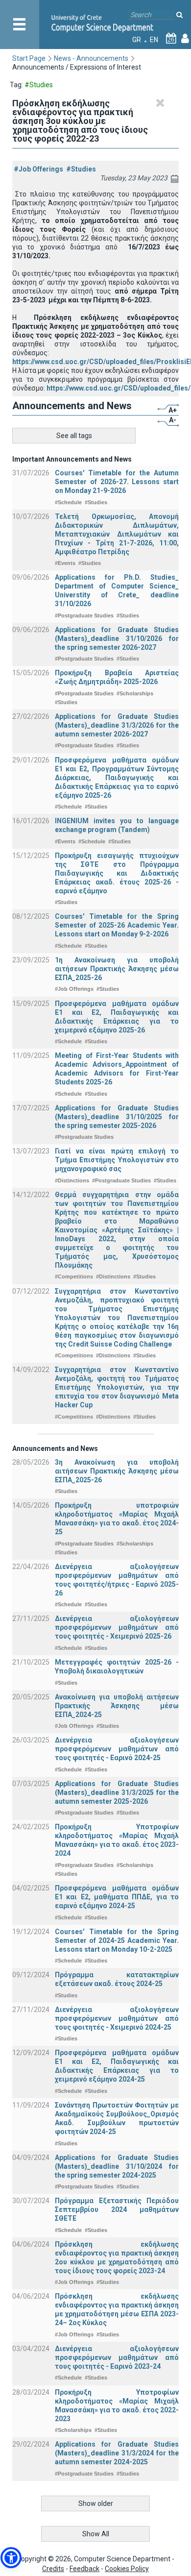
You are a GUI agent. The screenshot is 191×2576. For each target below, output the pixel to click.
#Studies (81, 169)
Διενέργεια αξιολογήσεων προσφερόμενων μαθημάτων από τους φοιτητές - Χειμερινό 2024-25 (117, 2018)
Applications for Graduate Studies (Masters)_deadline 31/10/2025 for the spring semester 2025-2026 (117, 1117)
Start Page (29, 58)
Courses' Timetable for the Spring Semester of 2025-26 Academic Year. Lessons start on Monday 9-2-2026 (117, 925)
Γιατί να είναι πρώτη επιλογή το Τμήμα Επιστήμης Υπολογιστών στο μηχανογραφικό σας (117, 1160)
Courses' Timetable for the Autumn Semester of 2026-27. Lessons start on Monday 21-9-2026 (117, 482)
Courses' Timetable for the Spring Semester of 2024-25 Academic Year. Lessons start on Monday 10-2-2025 (117, 1940)
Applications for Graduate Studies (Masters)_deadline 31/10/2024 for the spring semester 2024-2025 (117, 2166)
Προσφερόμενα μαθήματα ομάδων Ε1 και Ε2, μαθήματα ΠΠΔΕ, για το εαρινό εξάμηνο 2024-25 (117, 1897)
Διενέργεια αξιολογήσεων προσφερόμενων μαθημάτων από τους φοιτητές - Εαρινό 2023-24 (117, 2357)
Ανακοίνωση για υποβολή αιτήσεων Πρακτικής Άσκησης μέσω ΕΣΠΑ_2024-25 (117, 1706)
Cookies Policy (127, 2569)
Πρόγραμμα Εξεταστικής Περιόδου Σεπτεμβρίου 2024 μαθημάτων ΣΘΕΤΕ (117, 2209)
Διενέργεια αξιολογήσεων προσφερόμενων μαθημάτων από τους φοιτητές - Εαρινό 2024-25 (117, 1749)
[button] (11, 2558)
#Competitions (74, 1276)
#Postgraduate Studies (84, 615)
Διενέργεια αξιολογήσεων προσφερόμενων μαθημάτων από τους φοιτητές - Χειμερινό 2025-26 (117, 1627)
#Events (65, 563)
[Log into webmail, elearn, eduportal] (185, 40)
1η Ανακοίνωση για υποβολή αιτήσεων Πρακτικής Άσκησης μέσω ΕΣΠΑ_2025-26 (117, 969)
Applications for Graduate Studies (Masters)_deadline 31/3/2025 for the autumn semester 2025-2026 (117, 1792)
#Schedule (68, 502)
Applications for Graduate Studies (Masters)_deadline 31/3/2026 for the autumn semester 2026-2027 (117, 725)
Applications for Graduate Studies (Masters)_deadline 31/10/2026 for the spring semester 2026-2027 (117, 638)
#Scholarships (135, 693)
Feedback (84, 2569)
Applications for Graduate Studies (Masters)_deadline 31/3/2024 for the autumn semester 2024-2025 (117, 2453)
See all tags (74, 436)
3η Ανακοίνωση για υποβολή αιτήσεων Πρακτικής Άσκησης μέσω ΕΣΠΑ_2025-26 (117, 1471)
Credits (53, 2569)
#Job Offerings (38, 169)
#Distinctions (72, 1180)
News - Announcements (91, 58)
